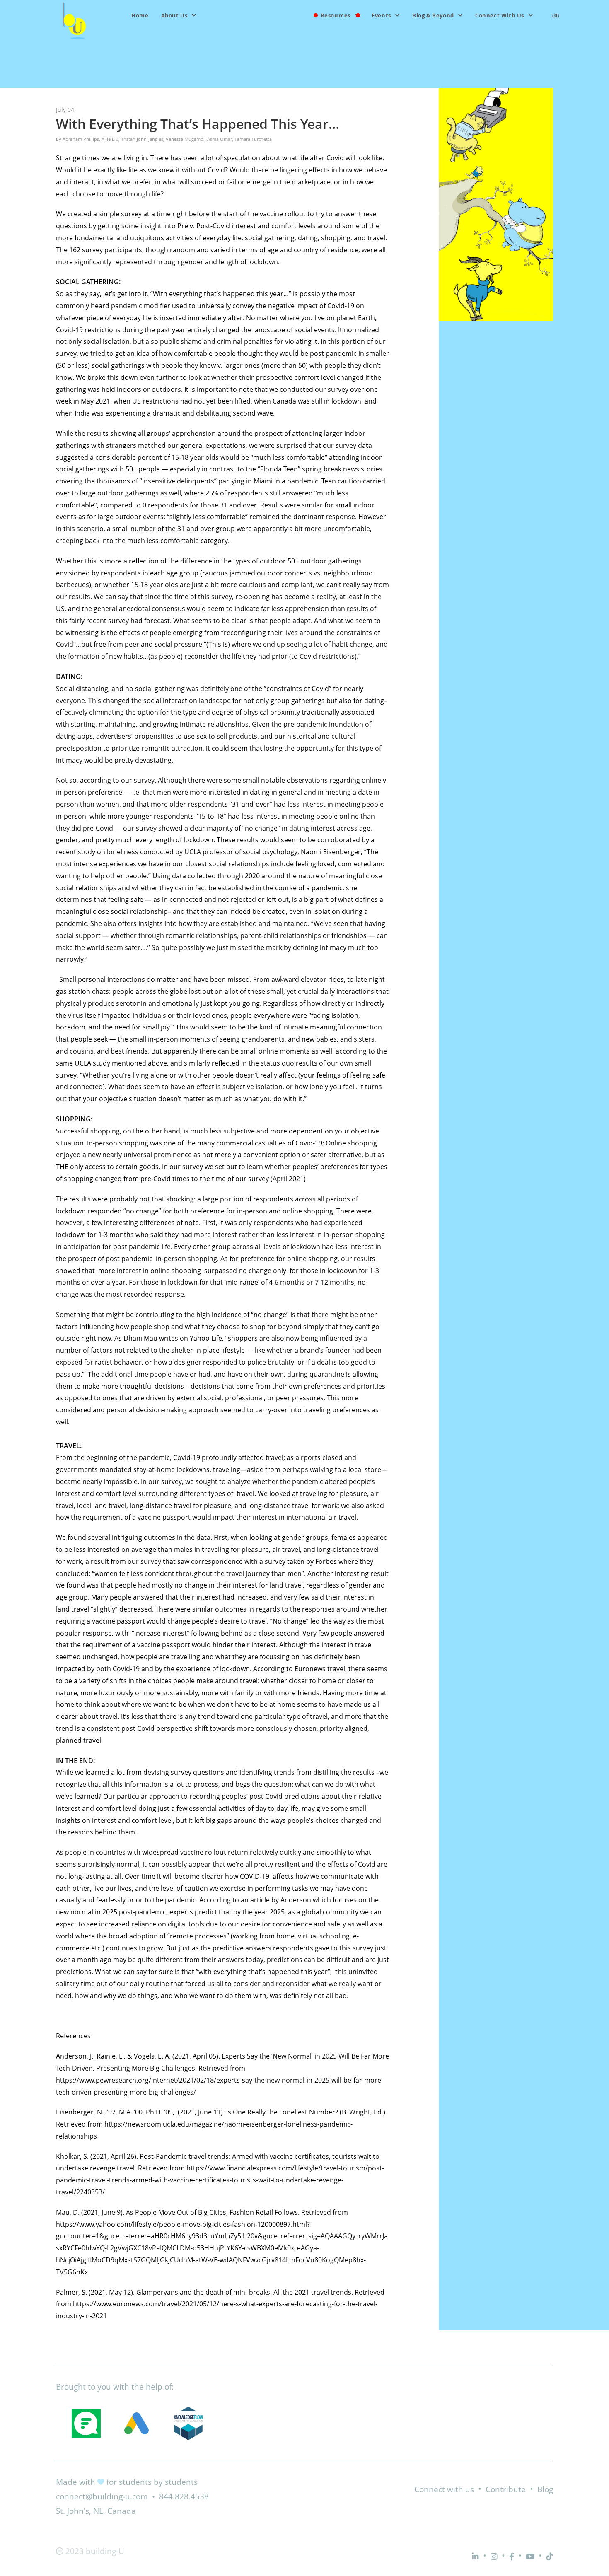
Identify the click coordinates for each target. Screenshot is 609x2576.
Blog (545, 2489)
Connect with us (444, 2489)
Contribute (506, 2489)
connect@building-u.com (102, 2496)
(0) (556, 15)
